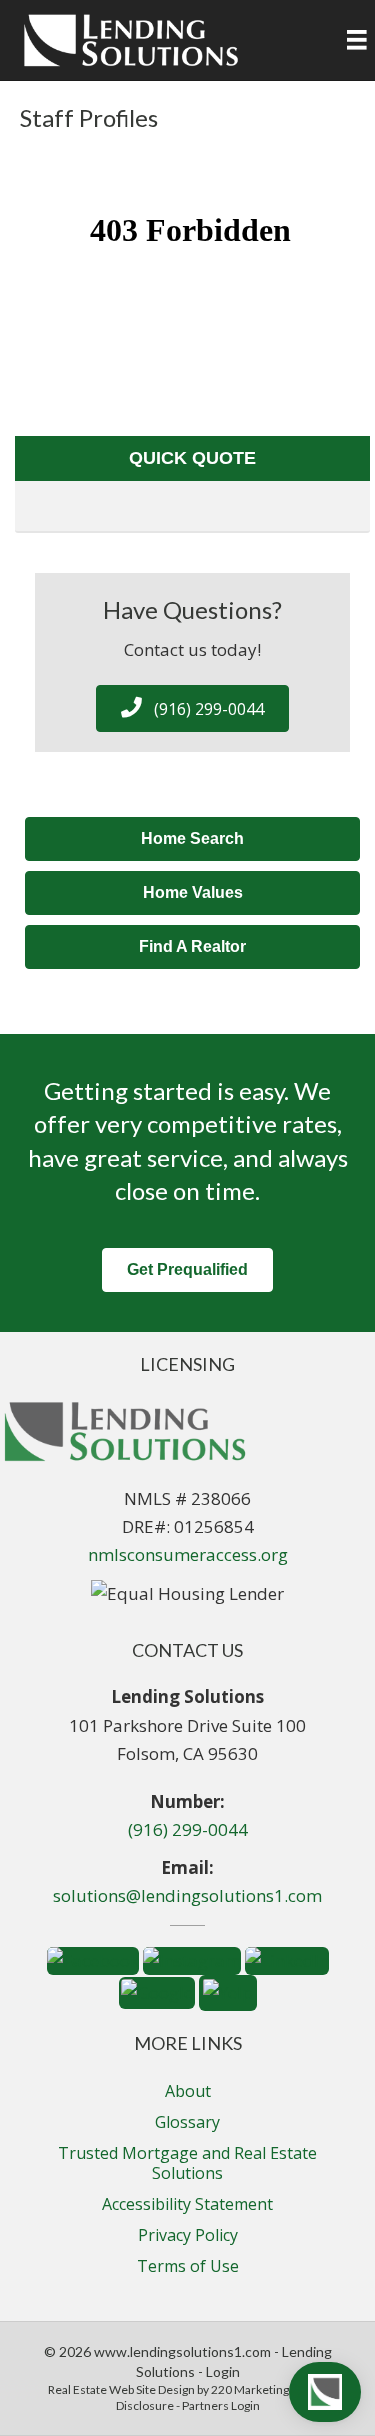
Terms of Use (188, 2266)
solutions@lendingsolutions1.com (187, 1895)
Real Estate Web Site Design (121, 2389)
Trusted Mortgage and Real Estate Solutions (187, 2163)
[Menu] (357, 40)
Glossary (187, 2122)
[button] (192, 708)
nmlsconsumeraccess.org (188, 1554)
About (188, 2091)
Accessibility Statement (187, 2204)
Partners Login (221, 2405)
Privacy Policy (188, 2235)
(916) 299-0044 (188, 1829)
